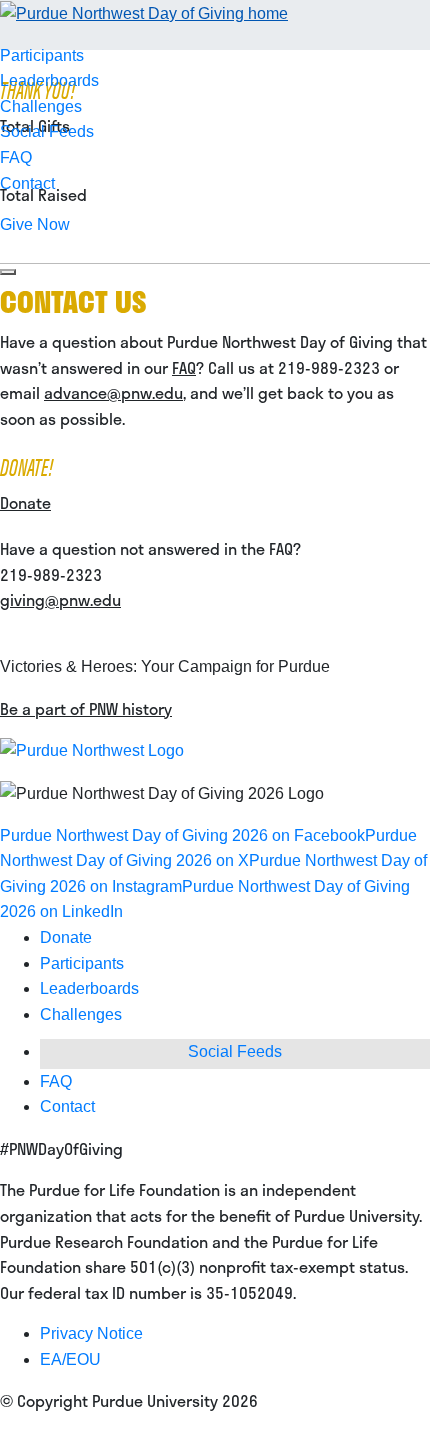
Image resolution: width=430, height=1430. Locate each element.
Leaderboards (49, 80)
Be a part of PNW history (86, 708)
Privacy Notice (91, 1333)
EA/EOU (70, 1359)
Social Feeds (47, 131)
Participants (42, 55)
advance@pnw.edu (113, 392)
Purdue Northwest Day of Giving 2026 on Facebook (182, 835)
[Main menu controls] (8, 272)
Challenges (41, 106)
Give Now (35, 224)
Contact (27, 183)
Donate (25, 502)
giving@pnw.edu (60, 599)
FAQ (16, 157)
